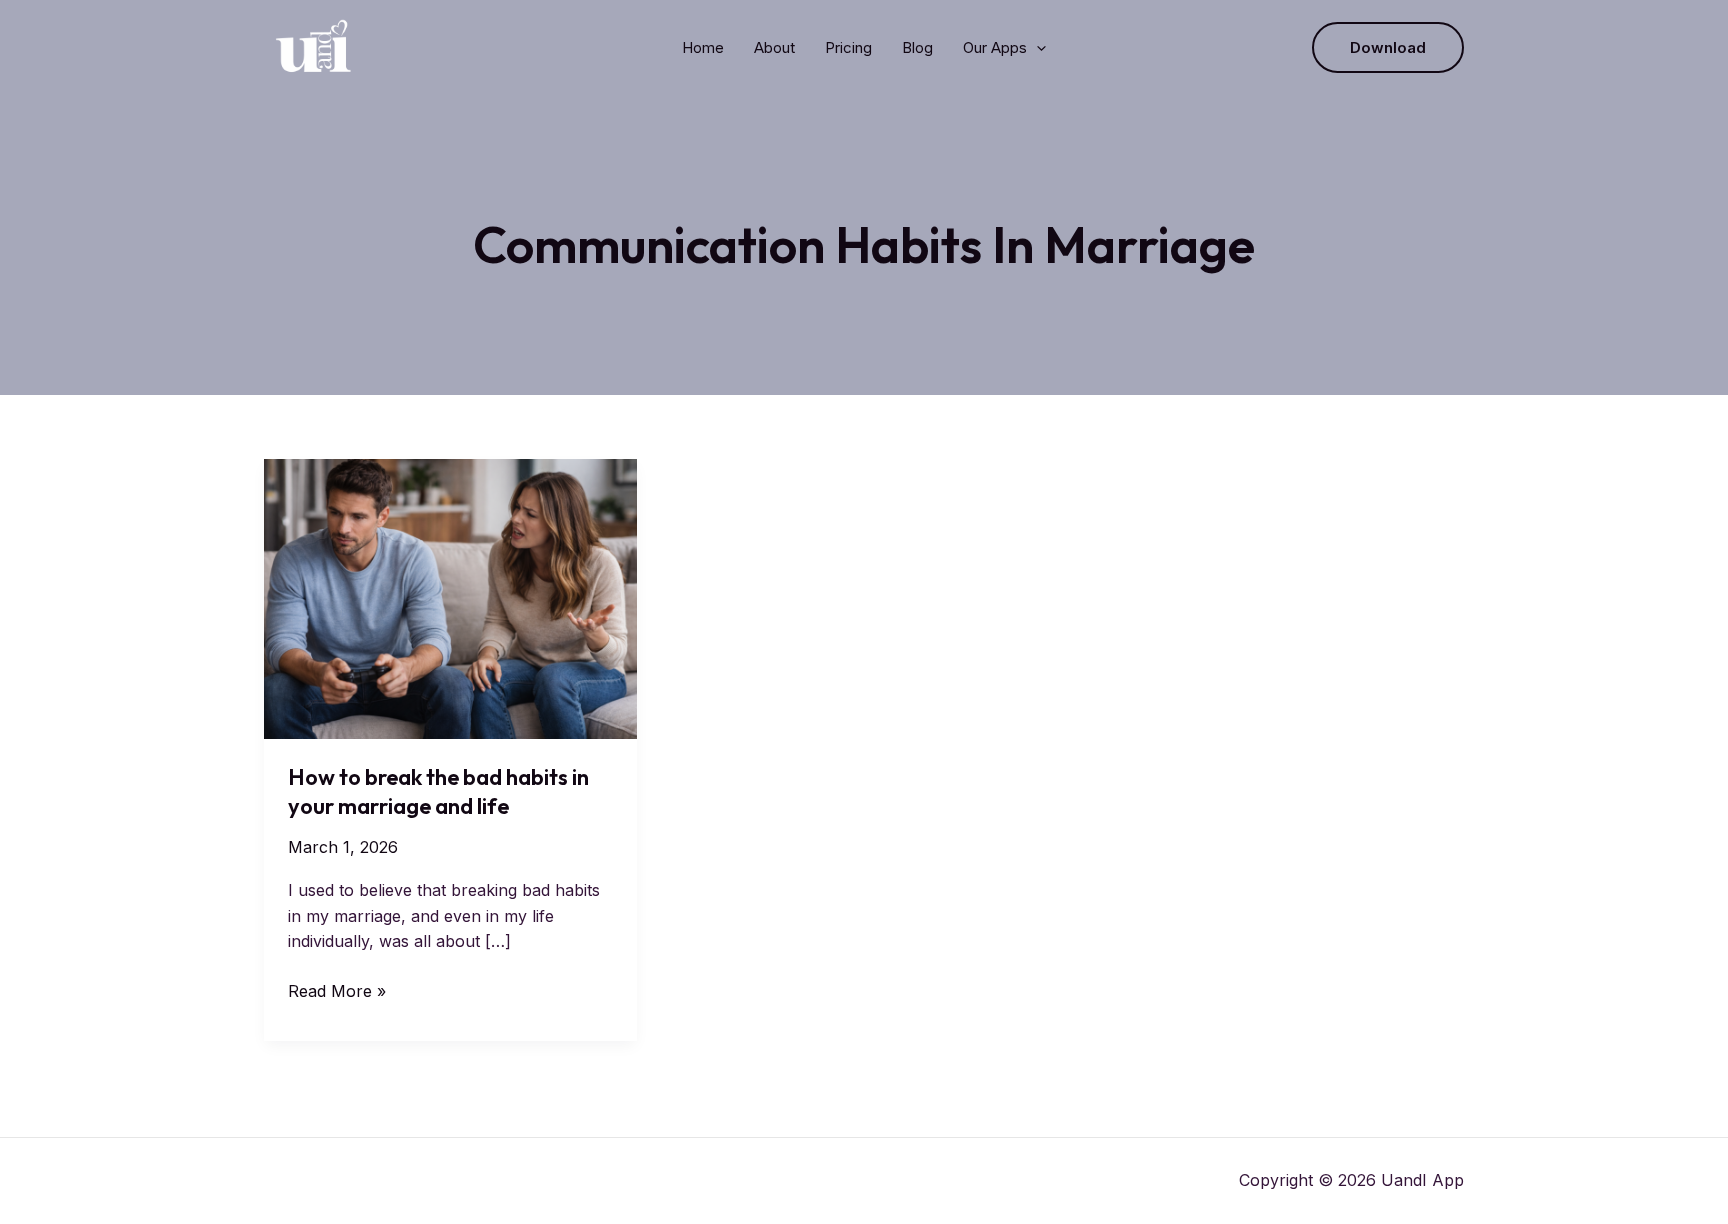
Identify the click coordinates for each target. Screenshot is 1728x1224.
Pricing (848, 47)
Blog (917, 47)
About (774, 47)
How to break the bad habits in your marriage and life (438, 791)
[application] (1036, 48)
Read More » (337, 992)
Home (703, 47)
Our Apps (995, 47)
